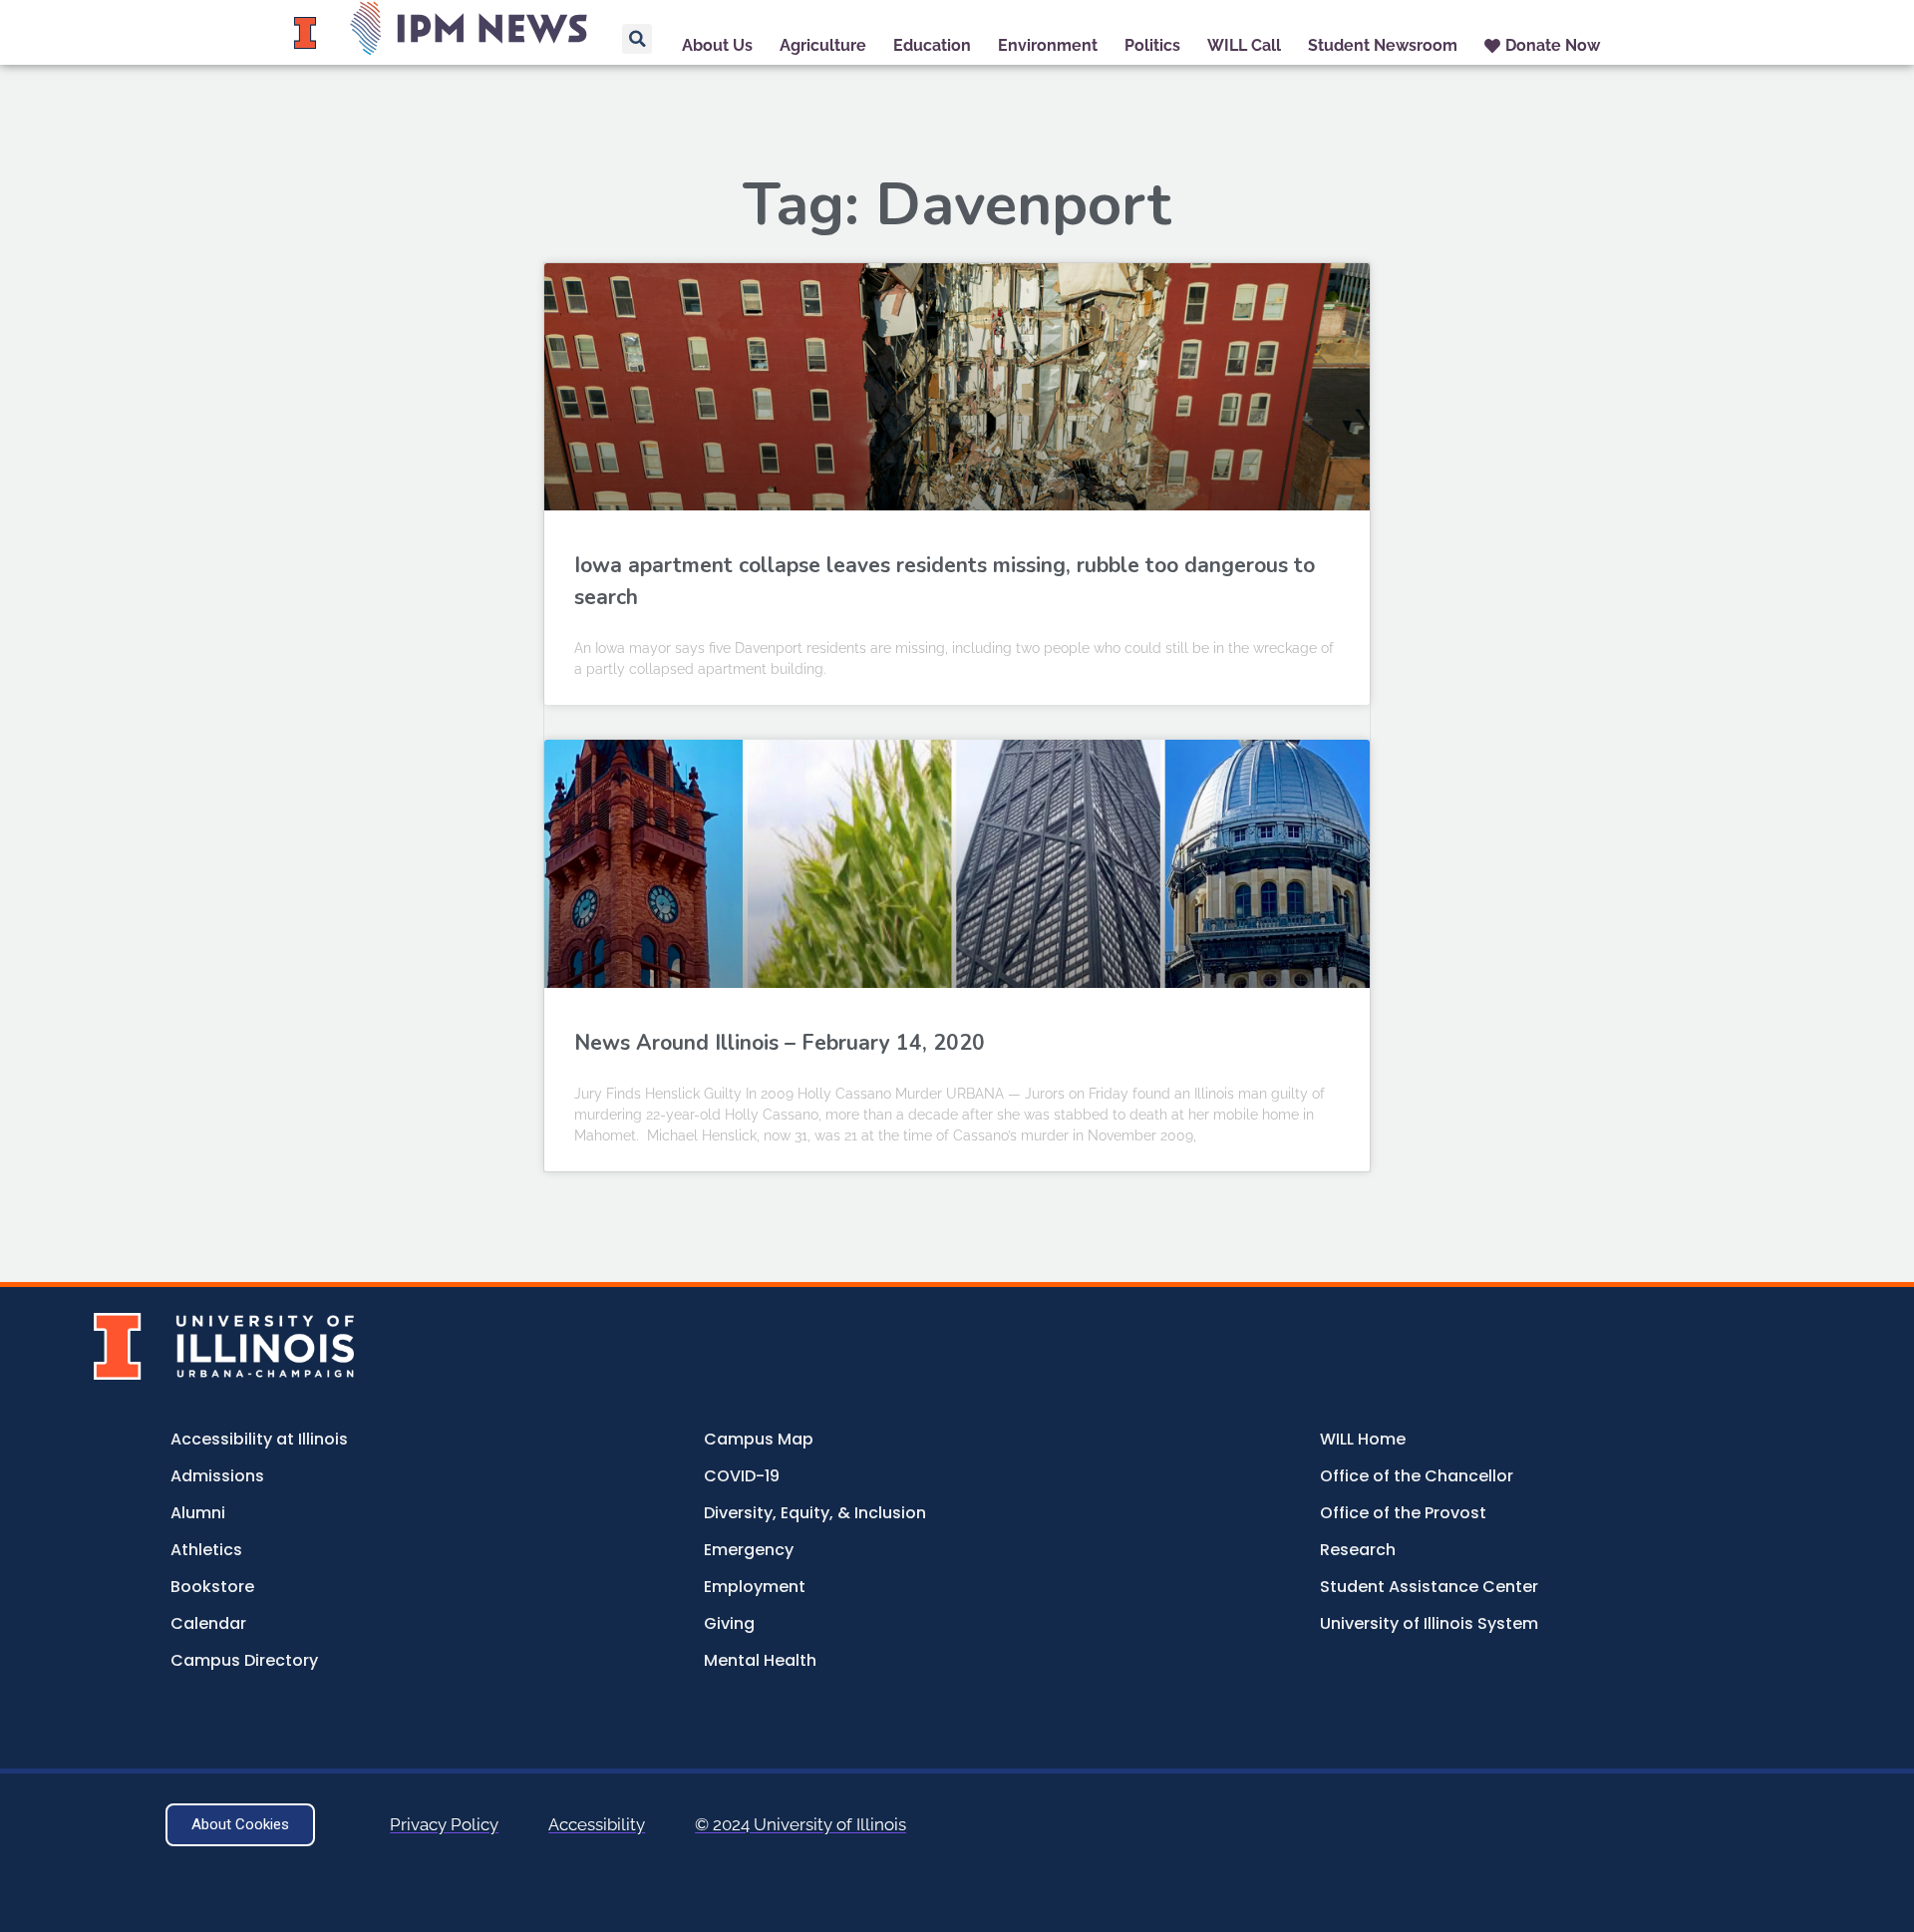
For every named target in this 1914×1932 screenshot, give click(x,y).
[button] (637, 39)
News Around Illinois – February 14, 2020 (780, 1043)
